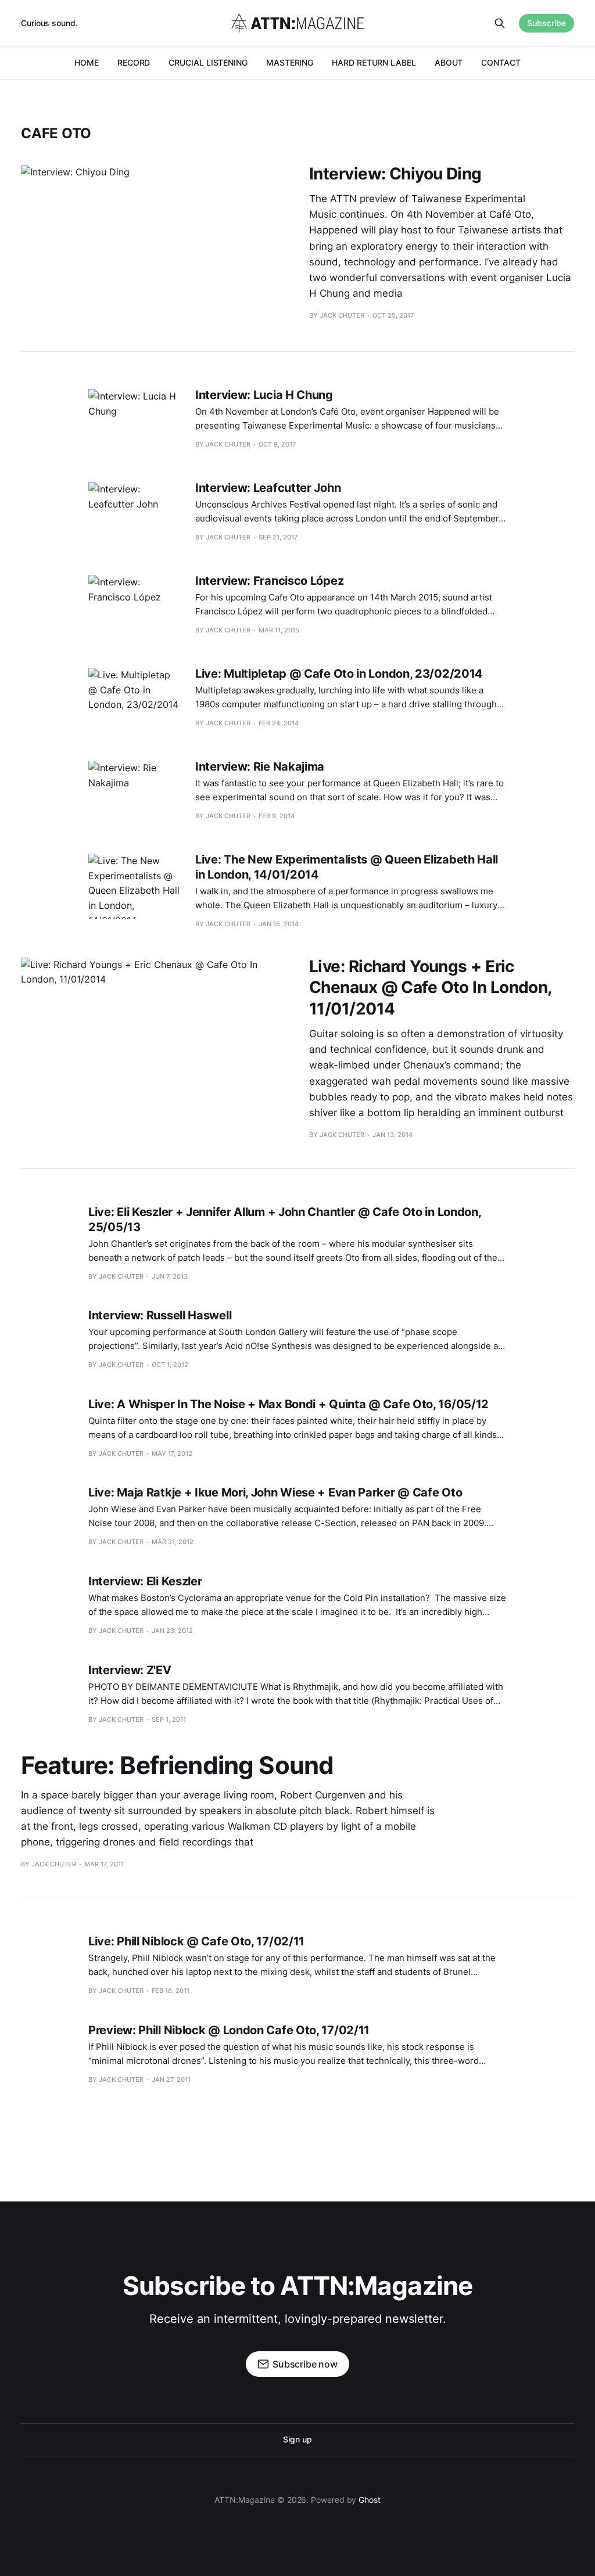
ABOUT (449, 62)
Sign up (297, 2439)
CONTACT (501, 62)
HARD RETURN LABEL (374, 62)
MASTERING (290, 62)
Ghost (370, 2500)
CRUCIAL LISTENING (208, 62)
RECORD (134, 62)
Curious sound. (49, 23)
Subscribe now (305, 2364)
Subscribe (546, 23)
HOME (87, 62)
